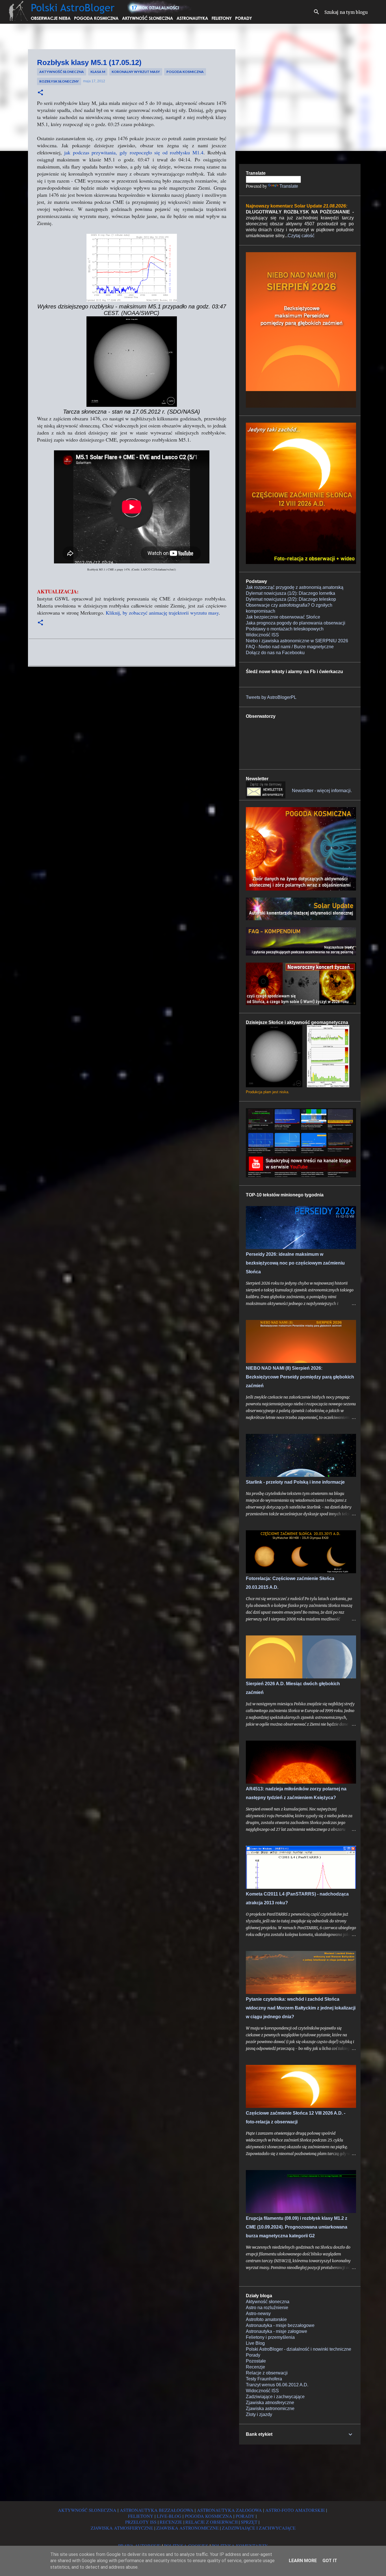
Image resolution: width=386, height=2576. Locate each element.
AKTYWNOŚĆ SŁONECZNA (87, 2510)
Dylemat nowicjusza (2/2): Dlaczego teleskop (291, 599)
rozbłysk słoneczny (59, 81)
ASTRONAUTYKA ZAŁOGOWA (229, 2510)
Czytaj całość (301, 236)
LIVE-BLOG (169, 2516)
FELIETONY (141, 2516)
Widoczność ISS (262, 635)
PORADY (245, 2516)
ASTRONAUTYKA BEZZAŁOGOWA (157, 2510)
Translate (289, 186)
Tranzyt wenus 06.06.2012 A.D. (277, 2385)
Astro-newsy (258, 2314)
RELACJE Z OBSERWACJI (212, 2522)
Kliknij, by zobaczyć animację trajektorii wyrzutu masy (162, 613)
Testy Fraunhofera (264, 2379)
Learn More (303, 2561)
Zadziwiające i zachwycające (275, 2397)
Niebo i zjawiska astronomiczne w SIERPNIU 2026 (297, 641)
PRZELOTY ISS (141, 2522)
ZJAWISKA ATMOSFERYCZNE (122, 2528)
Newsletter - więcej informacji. (322, 791)
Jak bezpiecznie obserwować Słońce (283, 617)
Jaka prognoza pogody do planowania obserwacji (296, 623)
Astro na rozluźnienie (267, 2308)
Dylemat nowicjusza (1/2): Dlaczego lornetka (290, 593)
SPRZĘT (249, 2522)
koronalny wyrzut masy (136, 72)
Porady (253, 2355)
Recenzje (255, 2367)
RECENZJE (171, 2522)
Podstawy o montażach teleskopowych (285, 629)
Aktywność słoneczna (62, 72)
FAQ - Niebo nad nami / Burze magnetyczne (290, 647)
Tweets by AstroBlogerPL (271, 697)
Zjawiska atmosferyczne (270, 2403)
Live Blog (255, 2343)
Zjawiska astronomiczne (270, 2408)
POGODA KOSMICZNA (209, 2516)
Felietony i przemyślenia (270, 2337)
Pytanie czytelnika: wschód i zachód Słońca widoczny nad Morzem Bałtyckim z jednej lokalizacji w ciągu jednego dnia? (301, 2008)
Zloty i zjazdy (259, 2414)
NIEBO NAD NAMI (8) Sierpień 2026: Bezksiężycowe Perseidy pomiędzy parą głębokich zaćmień (300, 1377)
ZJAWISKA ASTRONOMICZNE (187, 2528)
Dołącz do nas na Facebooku (275, 653)
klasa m (98, 72)
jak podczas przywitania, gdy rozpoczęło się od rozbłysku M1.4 (134, 152)
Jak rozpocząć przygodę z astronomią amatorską (295, 587)
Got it (330, 2561)
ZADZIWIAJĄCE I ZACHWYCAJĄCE (259, 2528)
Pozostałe (256, 2361)
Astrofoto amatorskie (266, 2319)
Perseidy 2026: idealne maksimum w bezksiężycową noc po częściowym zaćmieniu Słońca (295, 1263)
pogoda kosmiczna (185, 72)
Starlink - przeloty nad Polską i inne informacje (295, 1482)
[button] (40, 93)
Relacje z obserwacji (267, 2373)
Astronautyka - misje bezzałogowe (280, 2325)
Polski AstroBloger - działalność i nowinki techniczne (299, 2349)
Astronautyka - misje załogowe (277, 2331)
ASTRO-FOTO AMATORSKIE (295, 2510)
